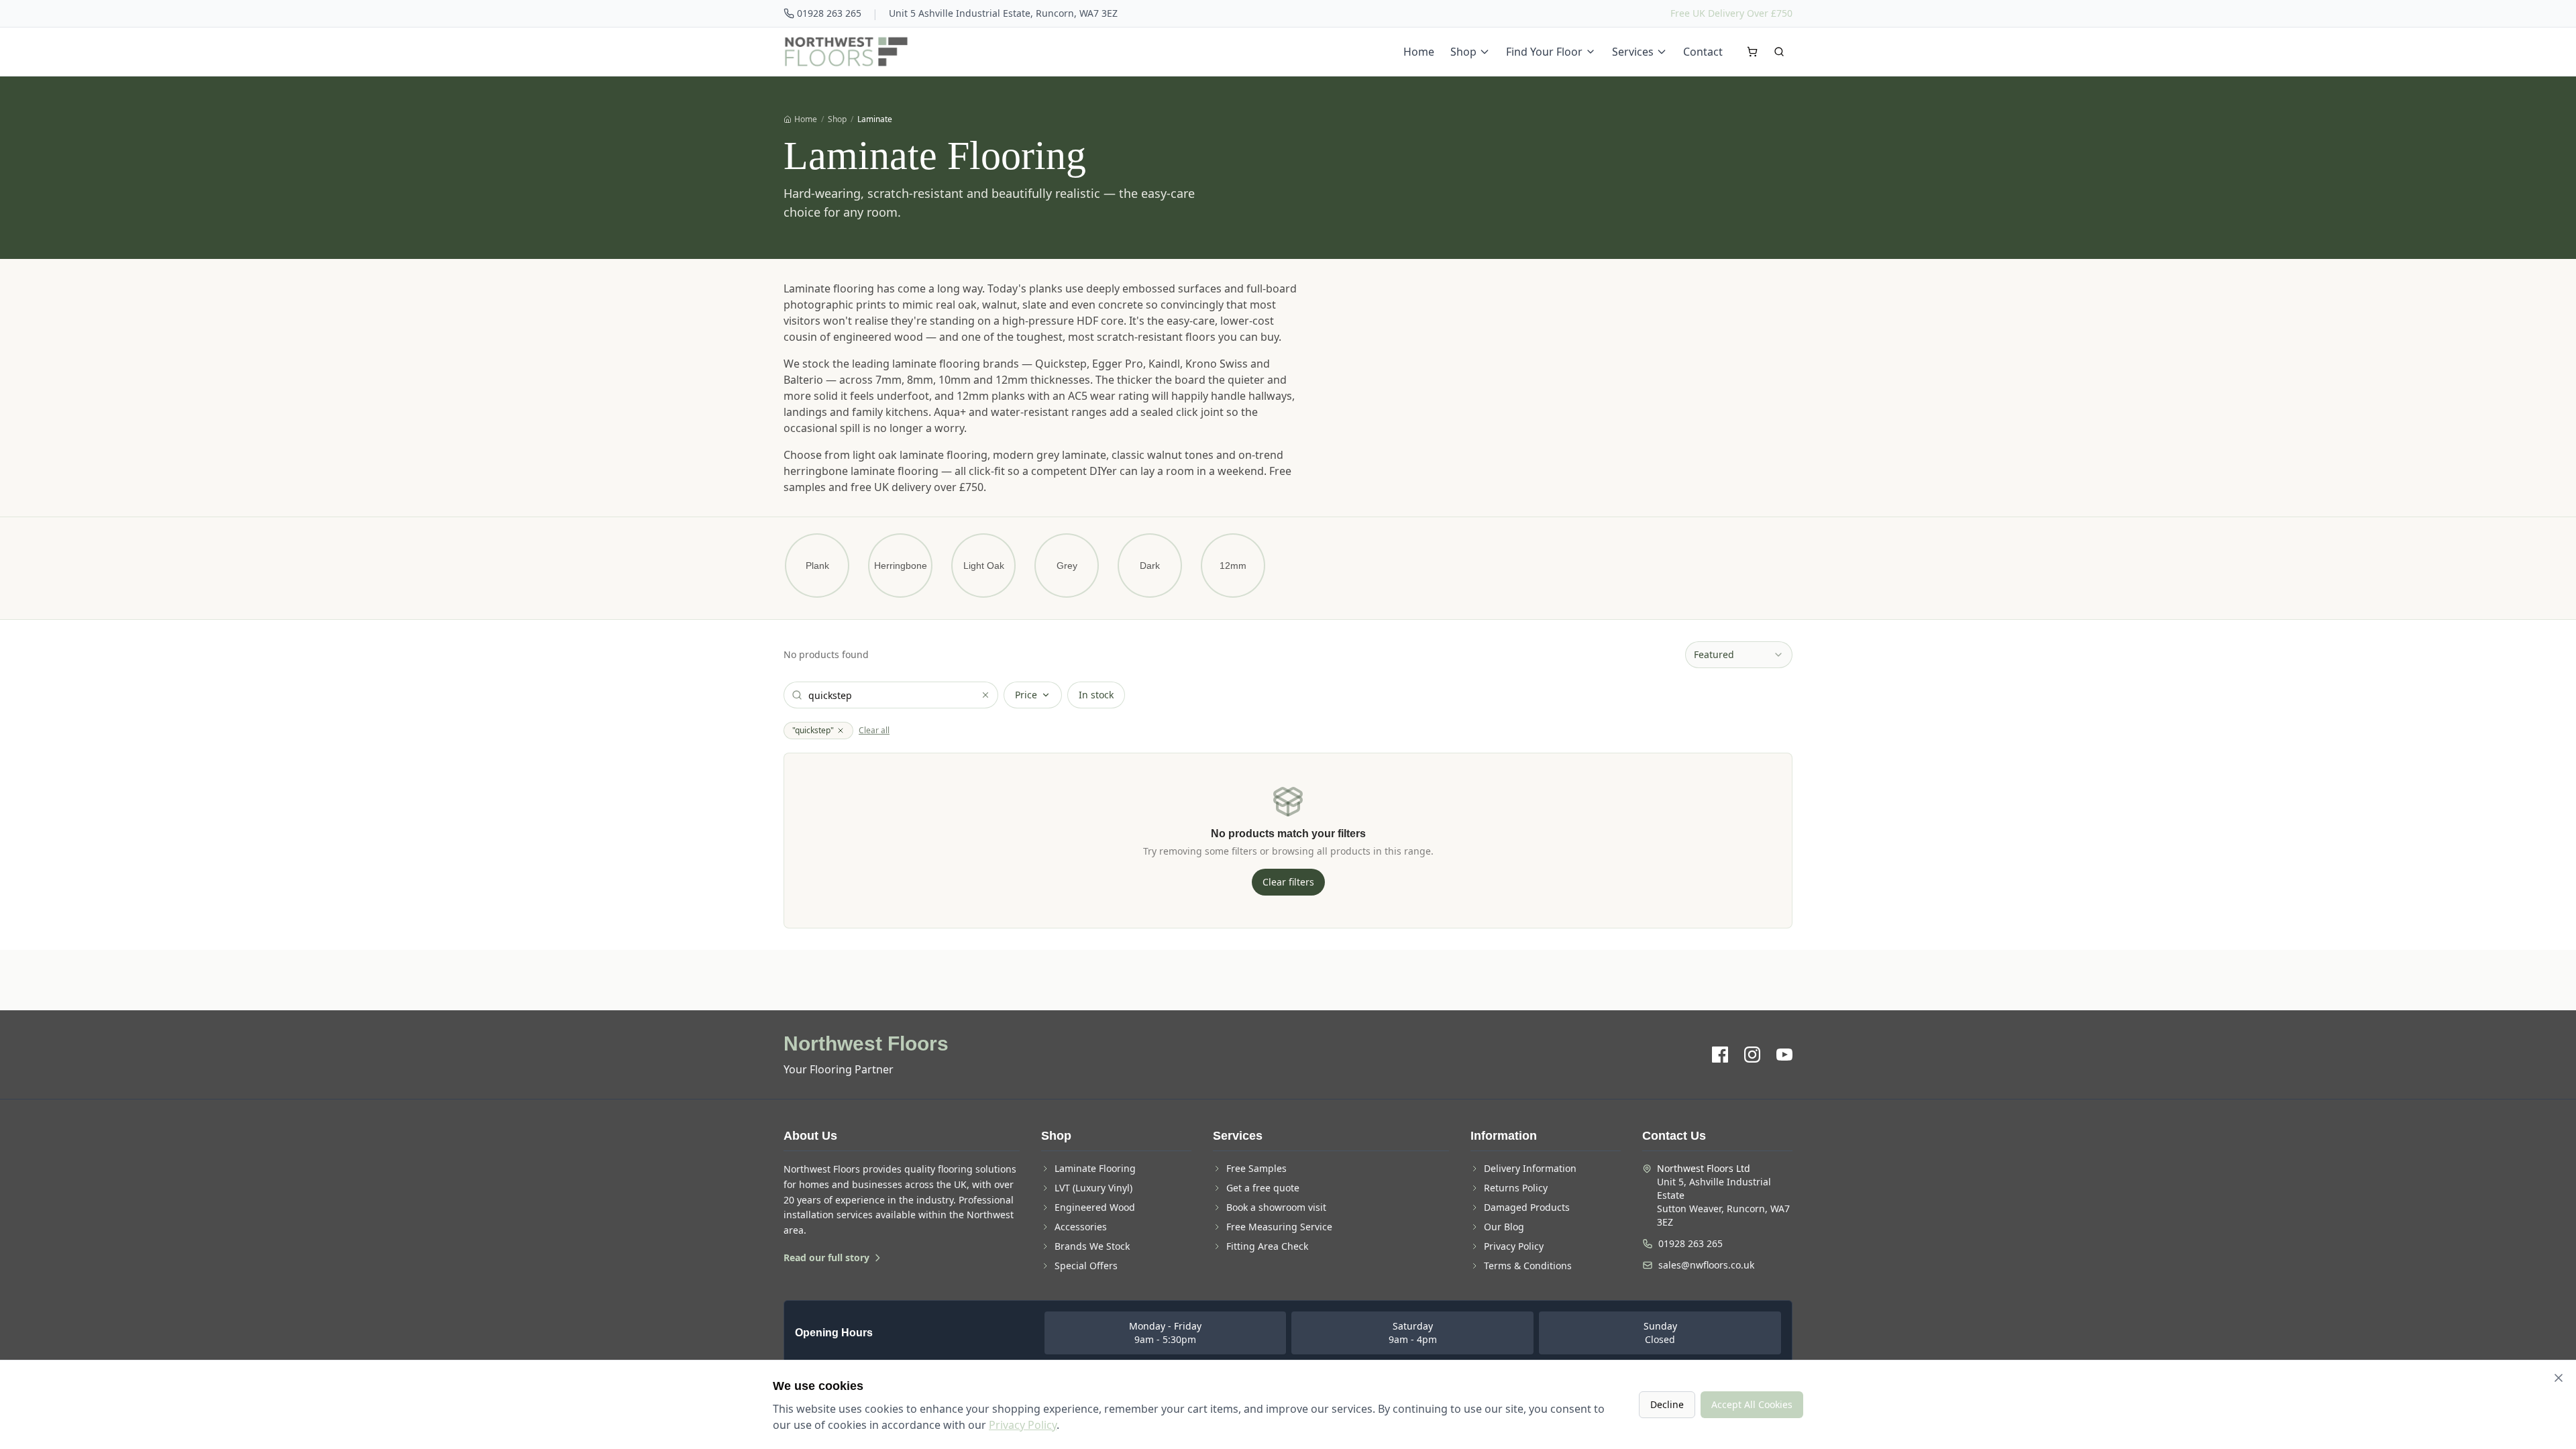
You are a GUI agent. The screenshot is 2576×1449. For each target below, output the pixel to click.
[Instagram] (1752, 1055)
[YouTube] (1784, 1055)
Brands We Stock (1092, 1246)
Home (1419, 52)
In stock (1096, 695)
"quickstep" (813, 730)
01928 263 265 (829, 13)
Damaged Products (1527, 1207)
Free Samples (1256, 1168)
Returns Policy (1516, 1188)
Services (1633, 52)
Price (1026, 695)
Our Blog (1504, 1227)
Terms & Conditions (1528, 1266)
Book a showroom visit (1276, 1207)
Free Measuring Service (1279, 1227)
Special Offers (1086, 1266)
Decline (1667, 1404)
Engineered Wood (1095, 1207)
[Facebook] (1720, 1055)
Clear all (874, 731)
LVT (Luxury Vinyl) (1093, 1188)
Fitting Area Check (1267, 1246)
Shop (1463, 52)
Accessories (1081, 1227)
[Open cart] (1752, 52)
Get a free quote (1263, 1188)
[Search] (1779, 52)
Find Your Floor (1544, 52)
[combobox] (1739, 655)
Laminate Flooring (1095, 1168)
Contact (1703, 52)
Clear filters (1288, 882)
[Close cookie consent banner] (2559, 1378)
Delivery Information (1530, 1168)
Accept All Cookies (1752, 1404)
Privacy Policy (1514, 1246)
